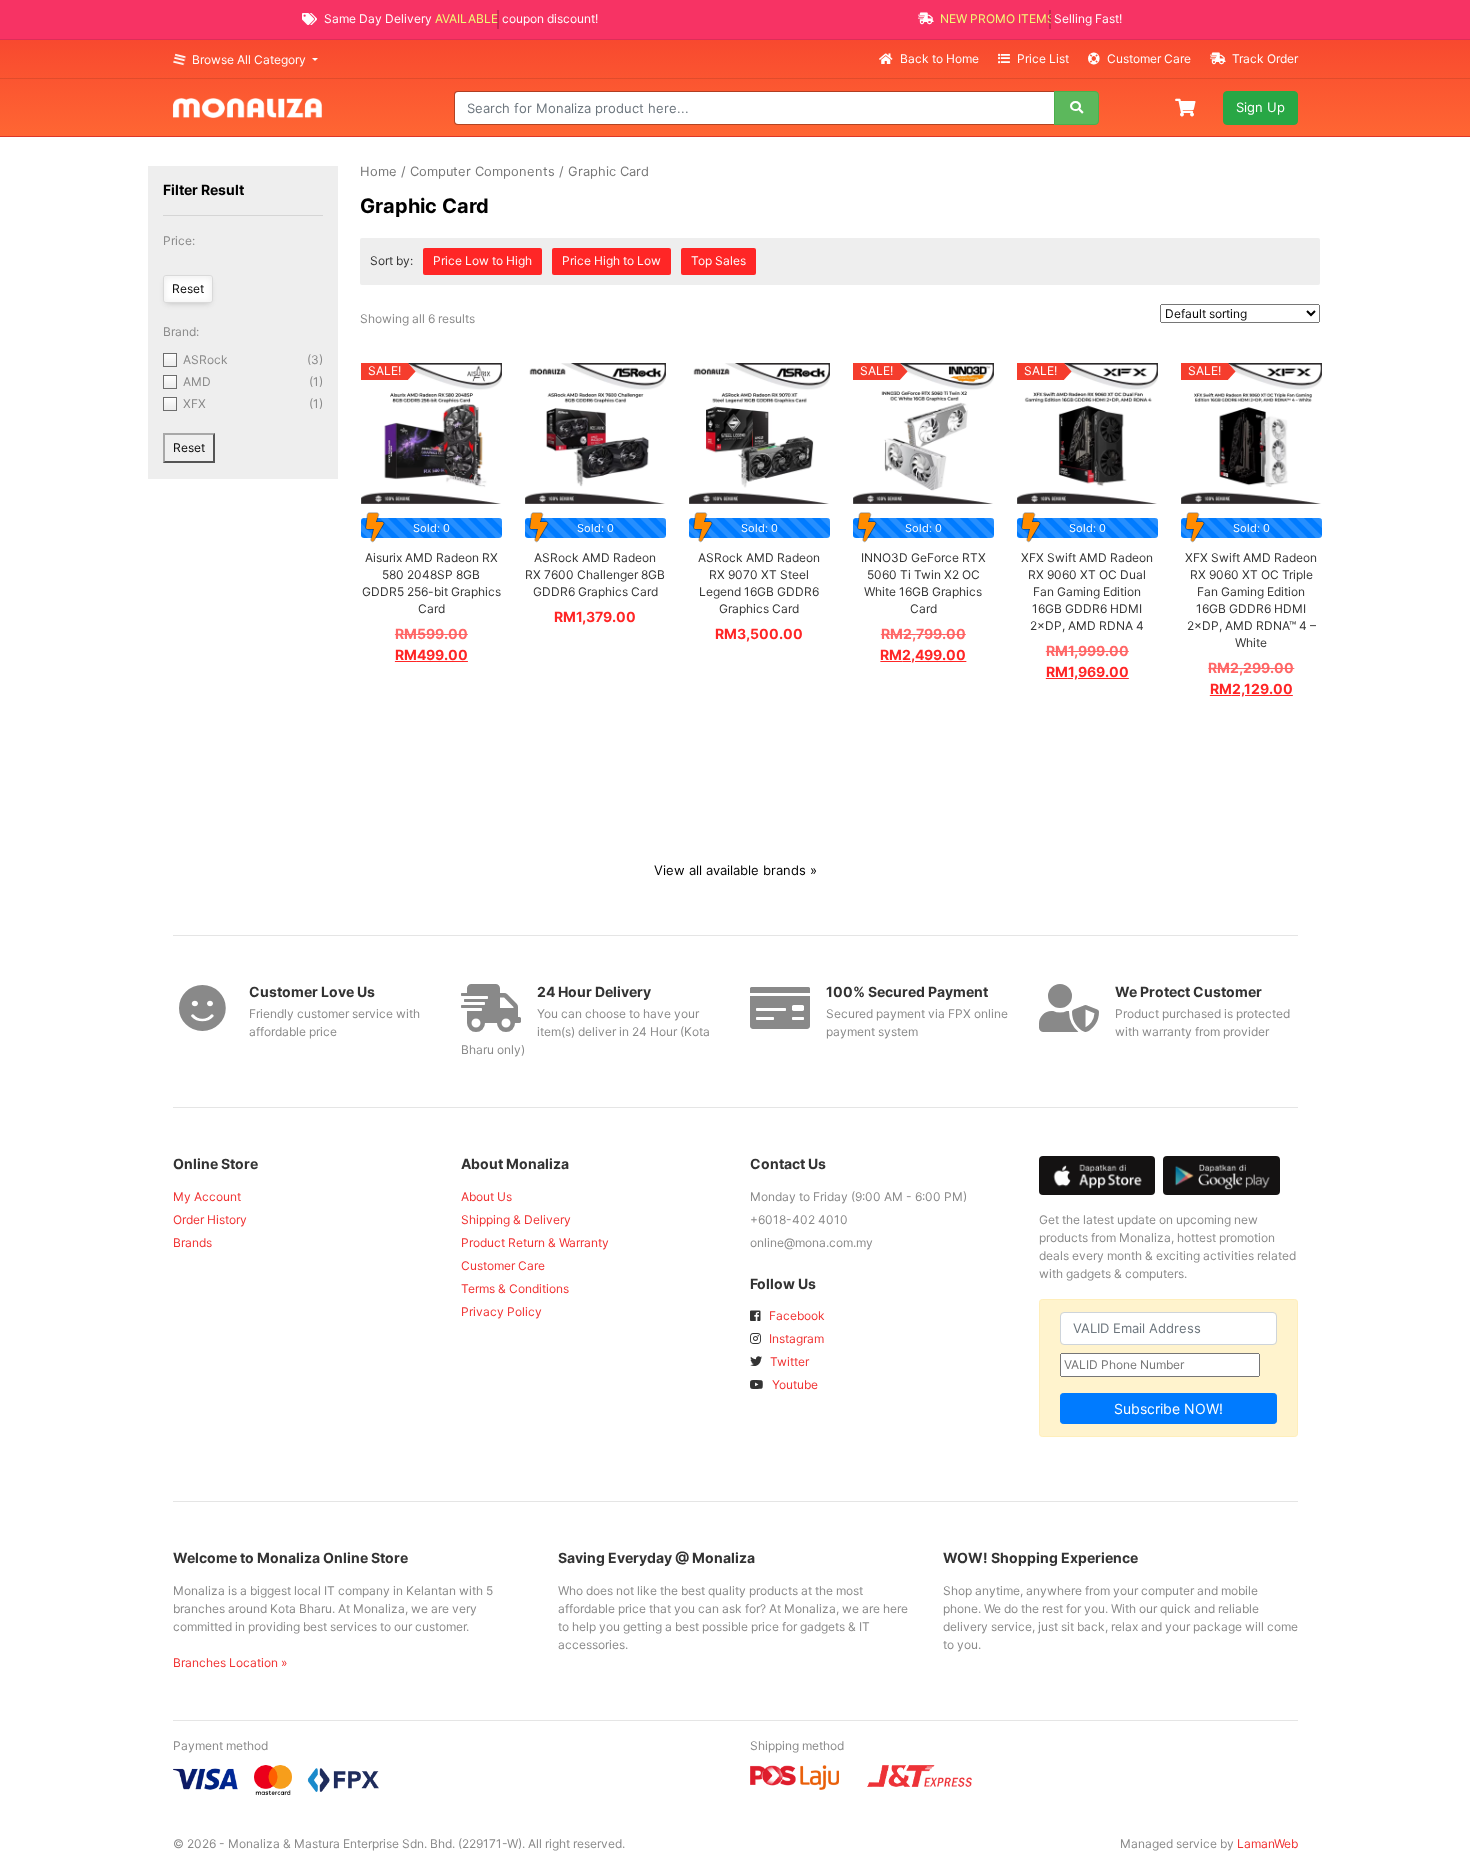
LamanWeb (1267, 1843)
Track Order (1263, 58)
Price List (1043, 58)
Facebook (795, 1315)
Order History (210, 1219)
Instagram (795, 1338)
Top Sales (718, 260)
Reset (189, 447)
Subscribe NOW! (1168, 1408)
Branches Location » (230, 1662)
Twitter (788, 1361)
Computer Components (482, 171)
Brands (192, 1242)
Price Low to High (482, 260)
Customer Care (1149, 58)
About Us (486, 1196)
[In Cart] (1187, 106)
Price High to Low (611, 260)
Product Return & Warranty (535, 1242)
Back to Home (939, 58)
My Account (207, 1196)
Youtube (793, 1384)
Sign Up (1260, 107)
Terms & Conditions (515, 1288)
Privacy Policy (501, 1311)
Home (378, 171)
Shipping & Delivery (516, 1219)
